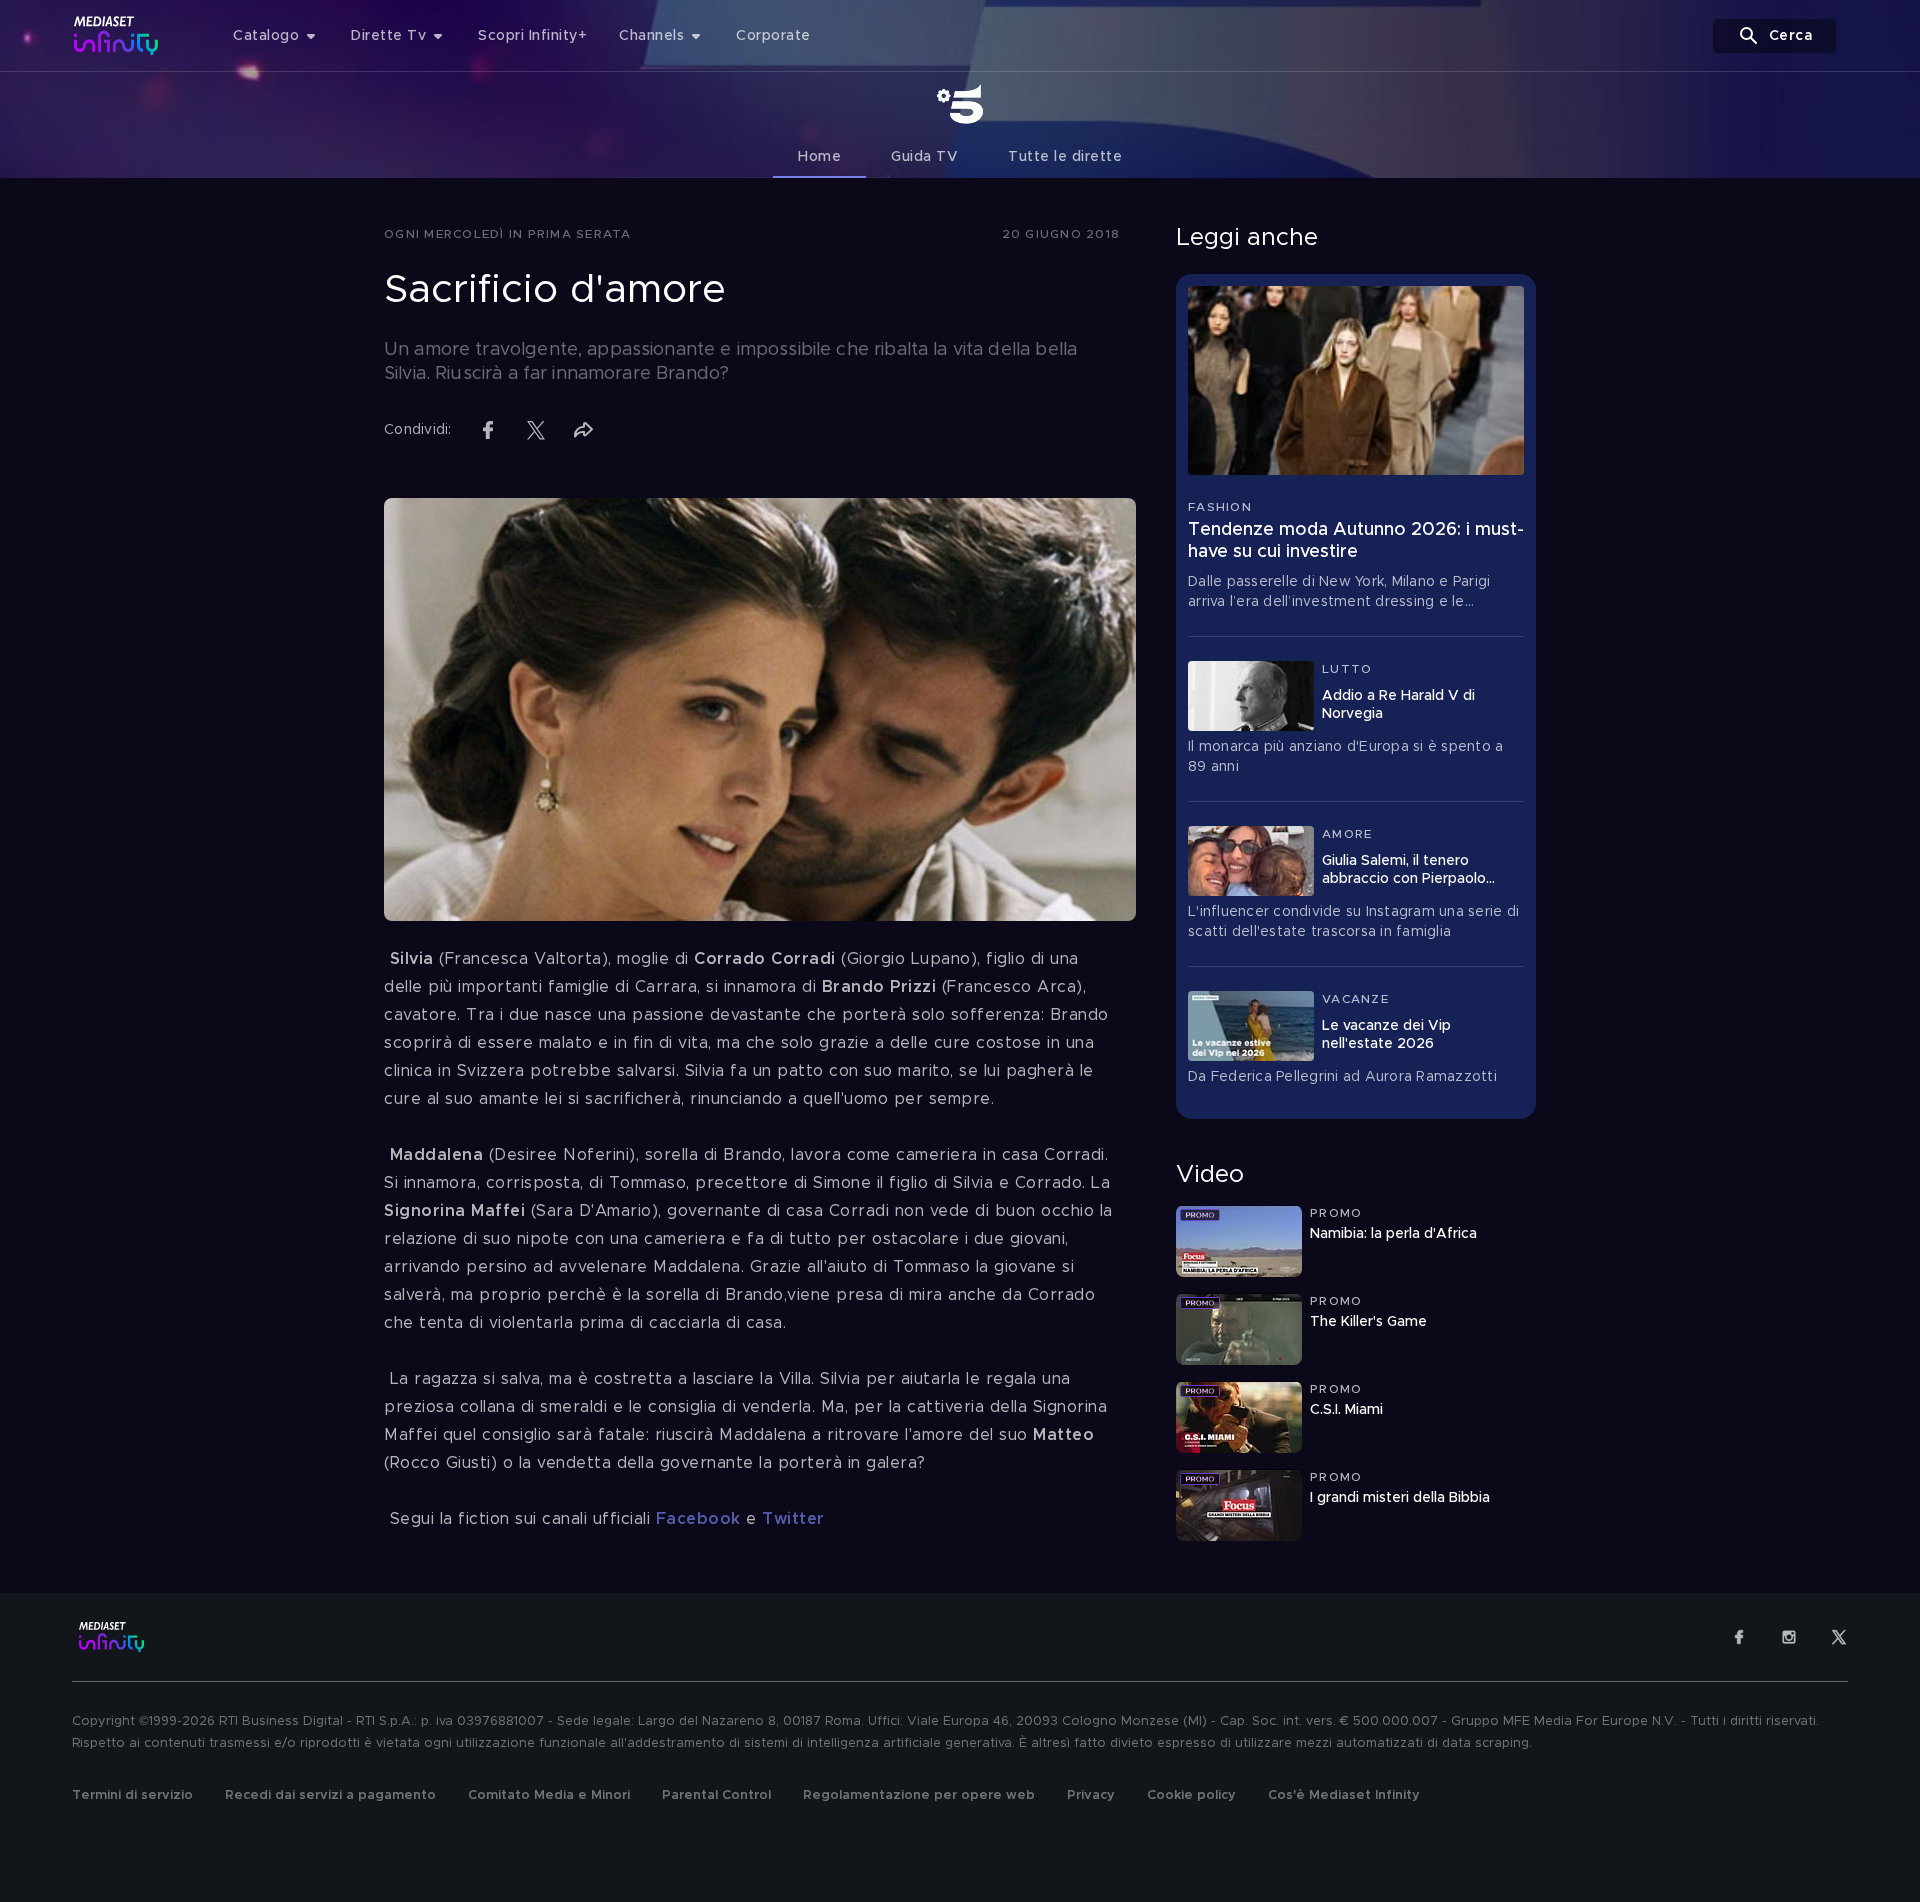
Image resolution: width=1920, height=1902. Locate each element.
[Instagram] (1789, 1637)
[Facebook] (1739, 1637)
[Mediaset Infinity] (116, 35)
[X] (1839, 1637)
